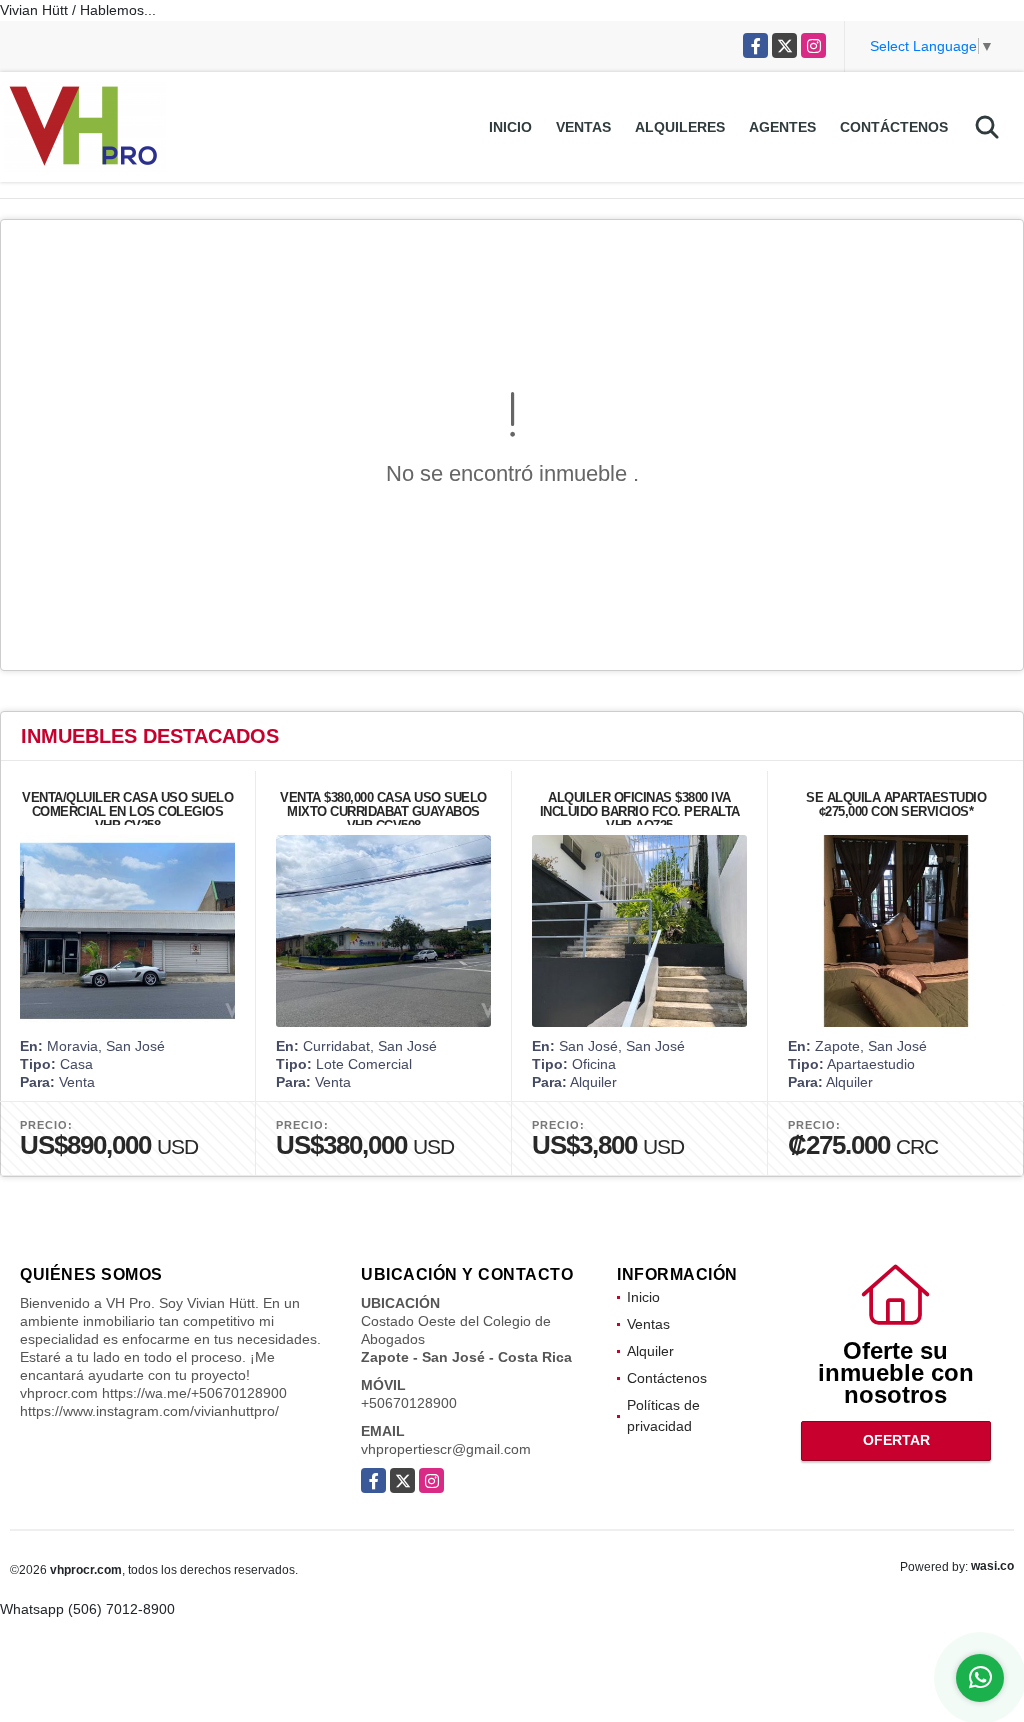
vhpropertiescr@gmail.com (446, 1449)
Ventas (583, 127)
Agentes (782, 127)
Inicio (510, 127)
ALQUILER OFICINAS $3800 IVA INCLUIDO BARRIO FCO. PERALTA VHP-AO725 (640, 811)
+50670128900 (409, 1403)
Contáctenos (894, 127)
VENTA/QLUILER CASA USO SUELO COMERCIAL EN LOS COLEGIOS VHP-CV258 (127, 811)
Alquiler (650, 1351)
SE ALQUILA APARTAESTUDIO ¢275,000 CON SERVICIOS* (896, 804)
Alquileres (680, 127)
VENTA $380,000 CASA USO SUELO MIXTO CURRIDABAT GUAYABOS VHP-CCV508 (383, 811)
